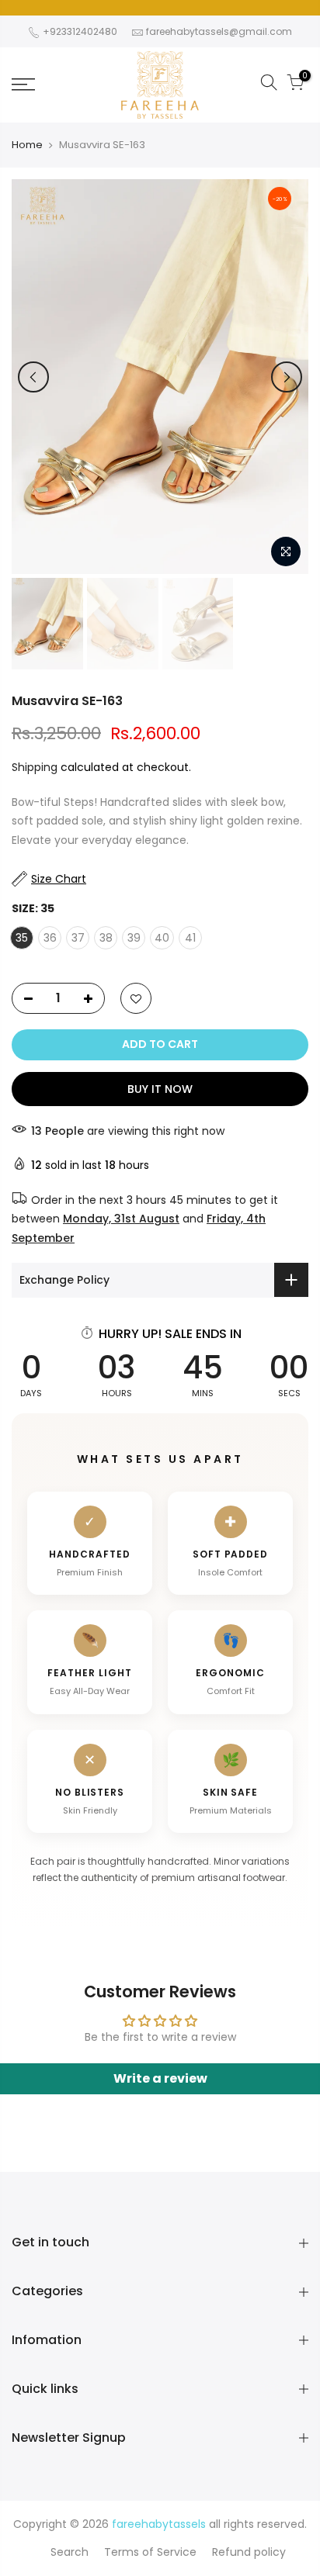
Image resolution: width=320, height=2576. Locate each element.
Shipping (35, 767)
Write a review (160, 2078)
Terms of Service (150, 2552)
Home (27, 145)
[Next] (287, 377)
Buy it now (160, 1089)
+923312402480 (79, 31)
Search (70, 2552)
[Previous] (33, 377)
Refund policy (249, 2552)
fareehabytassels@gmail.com (219, 31)
